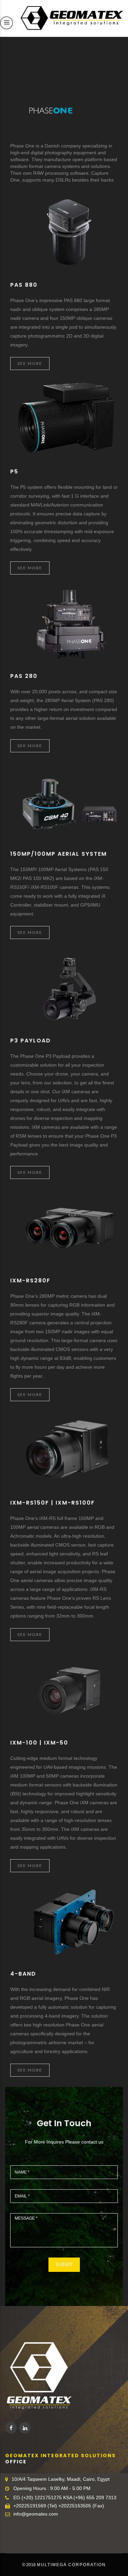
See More (30, 363)
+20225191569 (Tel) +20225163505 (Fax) (59, 2506)
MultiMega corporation (71, 2565)
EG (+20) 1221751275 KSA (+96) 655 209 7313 (65, 2497)
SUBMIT (64, 2265)
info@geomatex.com (36, 2514)
